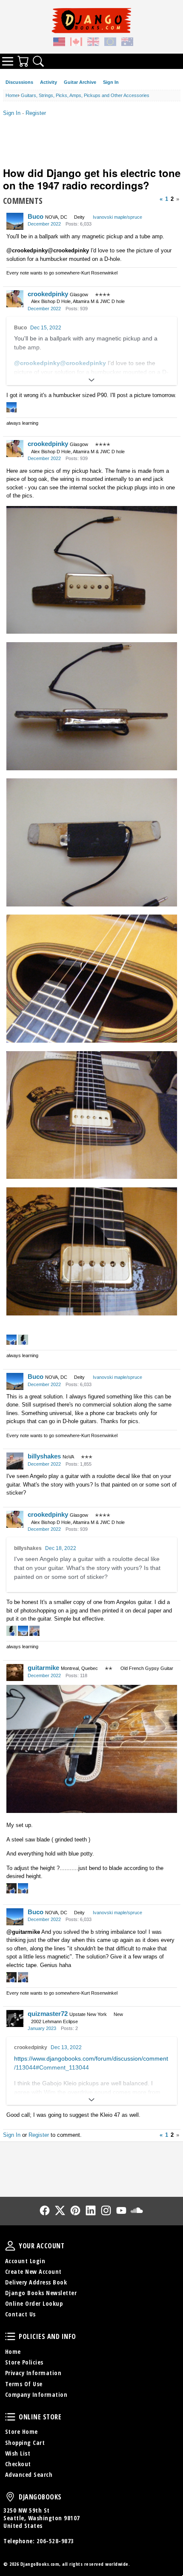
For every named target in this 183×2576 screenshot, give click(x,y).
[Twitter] (60, 2210)
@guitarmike (23, 1932)
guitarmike (43, 1668)
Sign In (111, 82)
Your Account (10, 2246)
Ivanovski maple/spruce (117, 217)
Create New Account (33, 2272)
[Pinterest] (75, 2210)
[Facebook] (45, 2210)
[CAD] (76, 43)
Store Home (21, 2432)
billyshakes (44, 1456)
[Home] (91, 20)
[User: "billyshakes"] (15, 1461)
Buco (36, 216)
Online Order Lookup (34, 2303)
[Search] (38, 61)
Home (13, 2352)
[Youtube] (121, 2210)
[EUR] (110, 43)
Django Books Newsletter (41, 2293)
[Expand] (92, 380)
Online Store (10, 2417)
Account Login (25, 2261)
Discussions (19, 82)
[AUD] (127, 43)
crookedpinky (48, 294)
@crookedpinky (27, 250)
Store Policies (24, 2362)
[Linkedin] (91, 2210)
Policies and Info (10, 2336)
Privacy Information (33, 2373)
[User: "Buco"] (15, 221)
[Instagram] (106, 2210)
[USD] (59, 43)
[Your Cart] (23, 61)
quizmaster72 (48, 2014)
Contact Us (20, 2314)
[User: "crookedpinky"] (15, 299)
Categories (8, 61)
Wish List (18, 2453)
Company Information (36, 2394)
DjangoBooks (10, 2497)
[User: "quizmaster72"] (15, 2018)
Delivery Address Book (36, 2282)
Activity (49, 82)
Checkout (18, 2464)
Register (36, 113)
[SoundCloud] (137, 2210)
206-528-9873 (55, 2541)
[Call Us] (91, 2164)
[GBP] (93, 43)
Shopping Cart (25, 2443)
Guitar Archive (80, 82)
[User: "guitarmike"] (15, 1673)
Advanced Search (29, 2475)
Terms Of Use (24, 2384)
